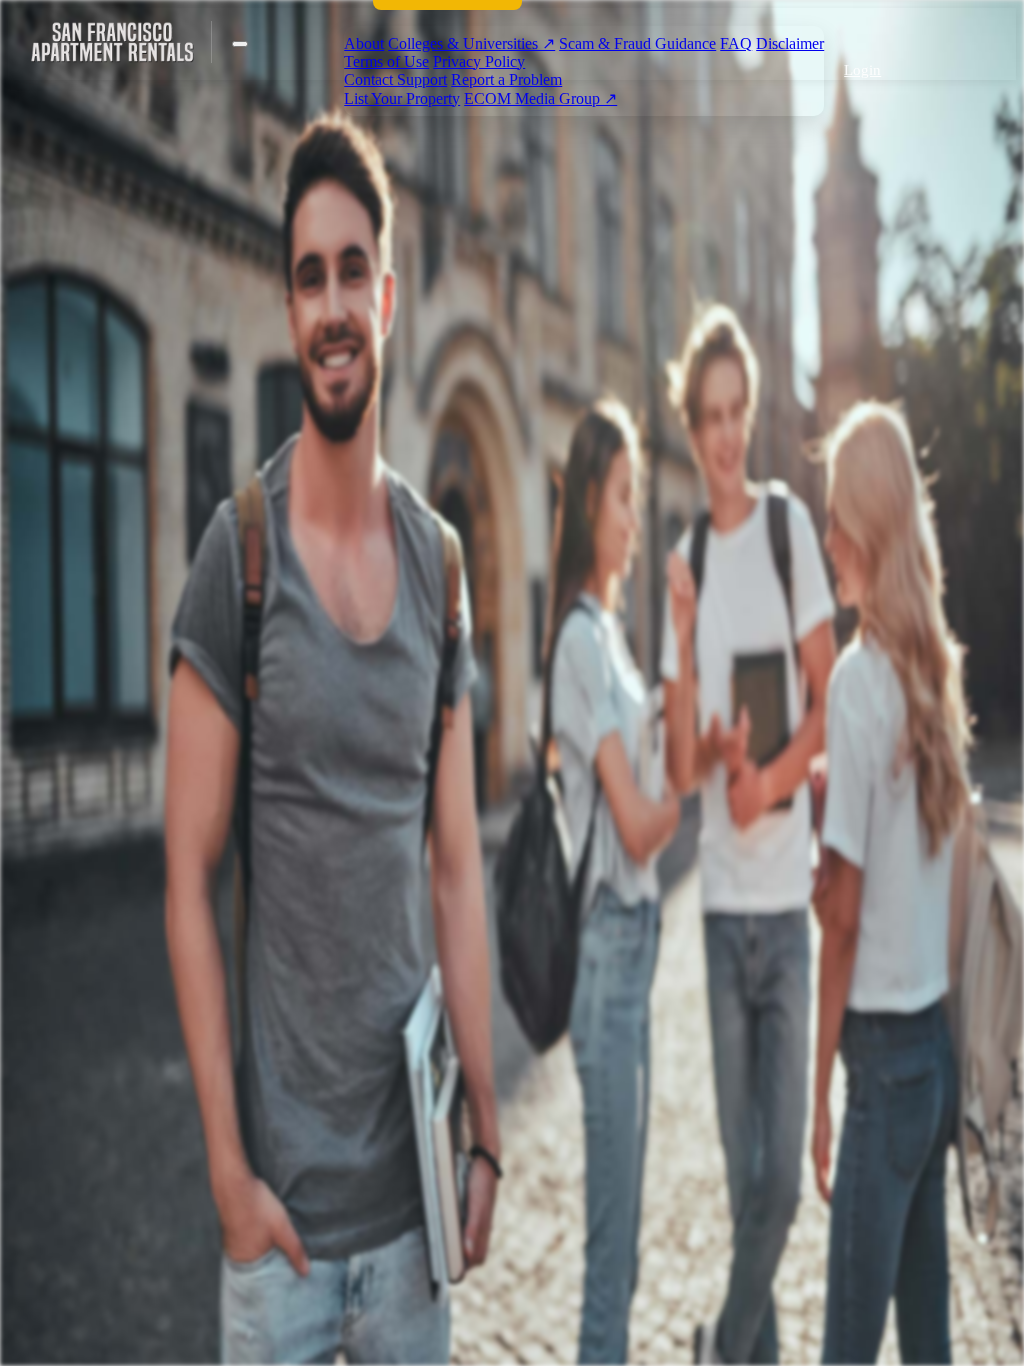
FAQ (736, 43)
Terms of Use (386, 61)
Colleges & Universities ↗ (471, 43)
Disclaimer (790, 43)
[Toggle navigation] (240, 44)
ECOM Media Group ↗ (540, 98)
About (364, 43)
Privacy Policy (479, 61)
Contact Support (395, 79)
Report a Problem (506, 79)
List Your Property (402, 98)
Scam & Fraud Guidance (637, 43)
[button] (859, 70)
